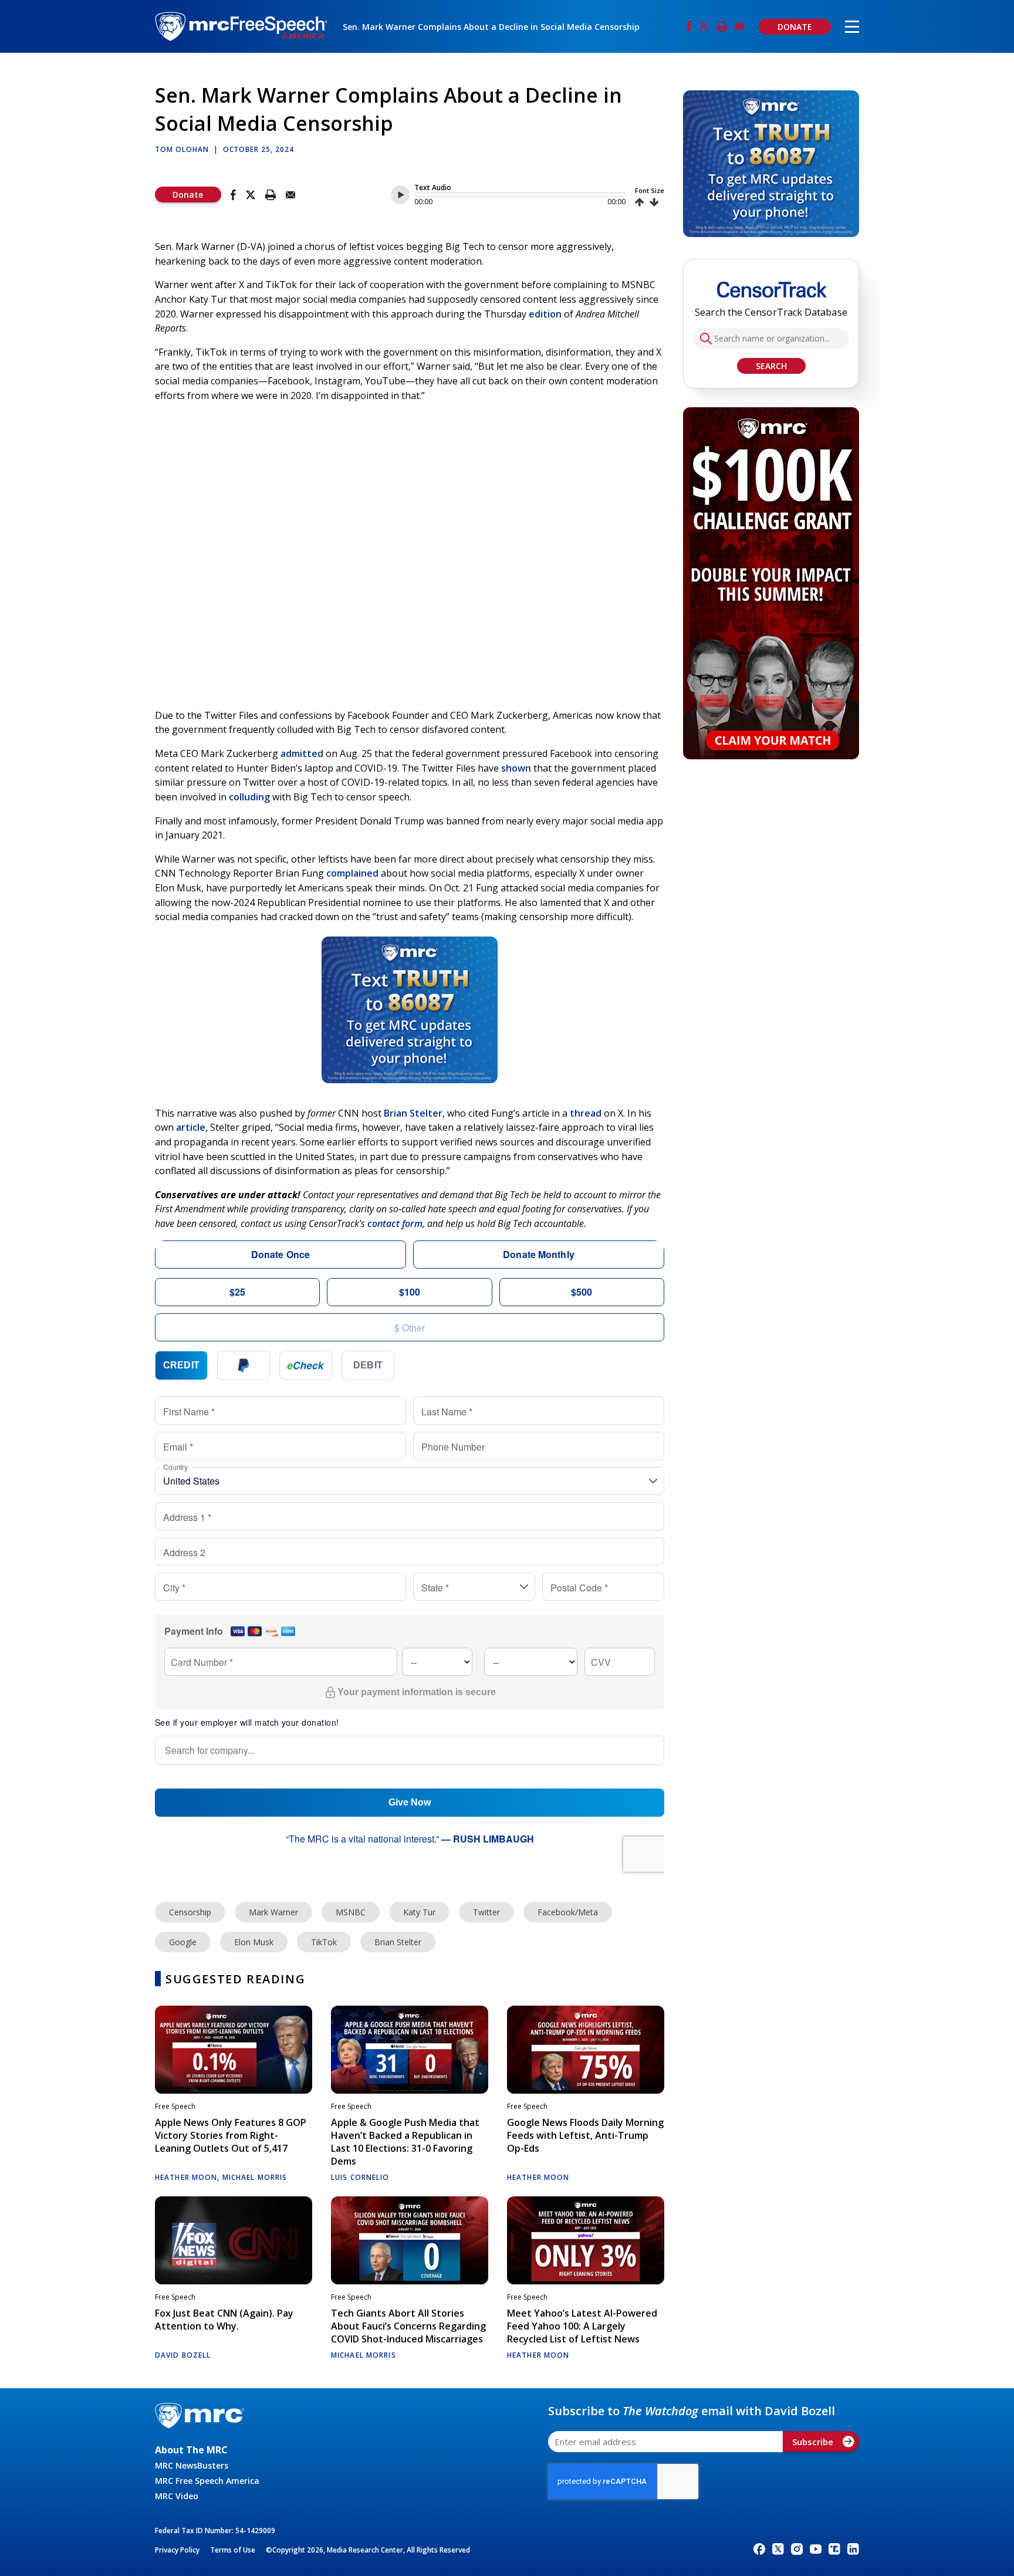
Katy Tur (419, 1912)
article (191, 1127)
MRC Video (177, 2496)
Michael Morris (255, 2177)
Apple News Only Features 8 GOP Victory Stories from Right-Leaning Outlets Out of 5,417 (231, 2135)
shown (516, 768)
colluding (249, 797)
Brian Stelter (413, 1113)
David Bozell (183, 2355)
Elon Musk (254, 1942)
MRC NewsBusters (192, 2465)
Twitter (486, 1912)
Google (183, 1942)
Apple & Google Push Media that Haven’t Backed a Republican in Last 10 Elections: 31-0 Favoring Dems (405, 2142)
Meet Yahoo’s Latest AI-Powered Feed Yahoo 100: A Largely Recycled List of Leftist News (582, 2326)
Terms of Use (233, 2550)
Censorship (190, 1912)
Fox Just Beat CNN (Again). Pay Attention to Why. (224, 2320)
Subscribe (813, 2442)
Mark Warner (273, 1912)
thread (586, 1113)
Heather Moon (186, 2177)
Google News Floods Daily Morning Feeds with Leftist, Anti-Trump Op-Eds (585, 2135)
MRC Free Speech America (207, 2481)
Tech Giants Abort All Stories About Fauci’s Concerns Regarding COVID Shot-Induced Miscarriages (408, 2326)
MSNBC (351, 1912)
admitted (302, 753)
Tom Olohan (182, 149)
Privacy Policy (177, 2550)
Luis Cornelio (360, 2177)
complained (352, 873)
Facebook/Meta (568, 1912)
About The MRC (191, 2450)
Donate (188, 195)
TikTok (324, 1942)
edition (545, 314)
